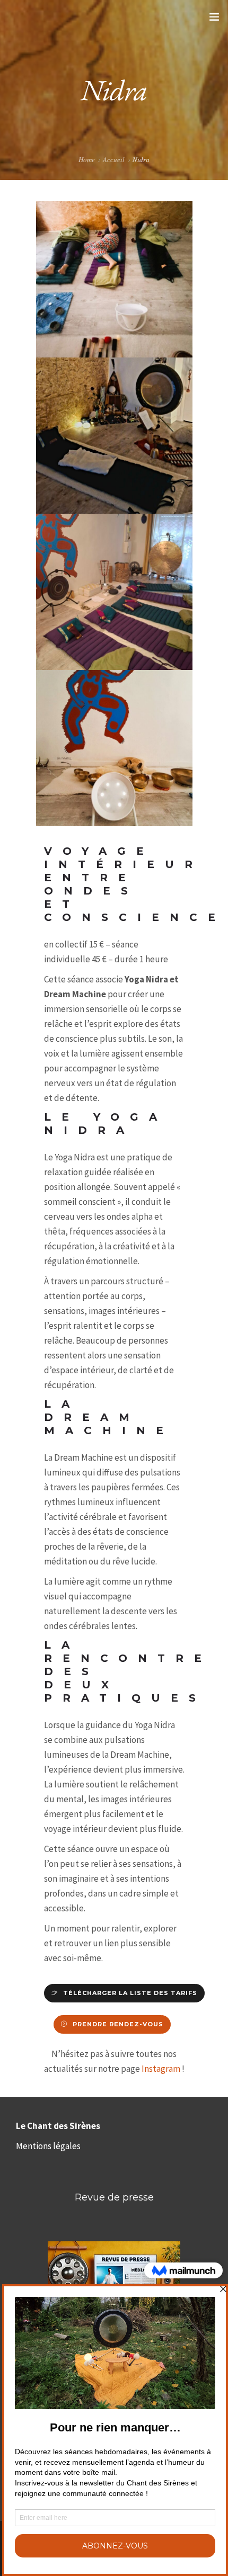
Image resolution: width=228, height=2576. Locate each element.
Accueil (114, 159)
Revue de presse (114, 2197)
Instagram (161, 2069)
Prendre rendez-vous (118, 2024)
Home (87, 159)
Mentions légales (48, 2146)
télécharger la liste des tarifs (130, 1993)
